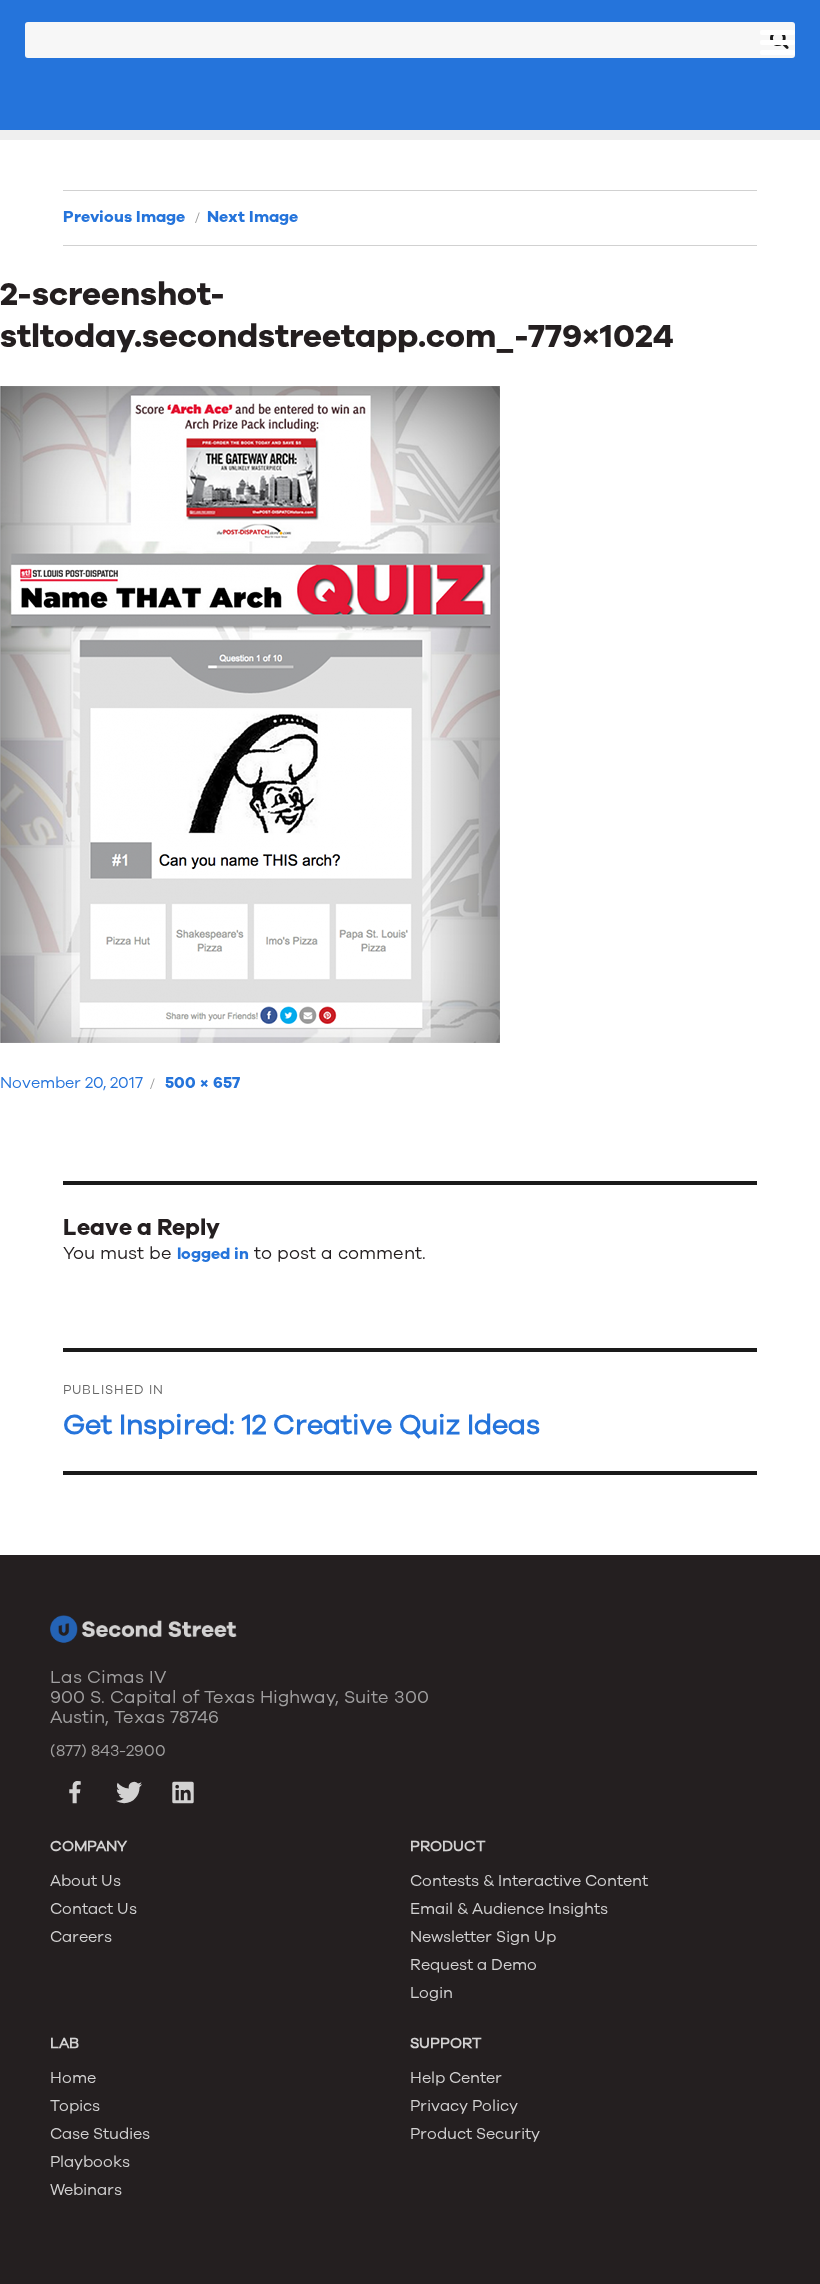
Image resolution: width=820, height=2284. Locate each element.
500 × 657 (202, 1083)
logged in (213, 1254)
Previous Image (124, 217)
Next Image (252, 217)
